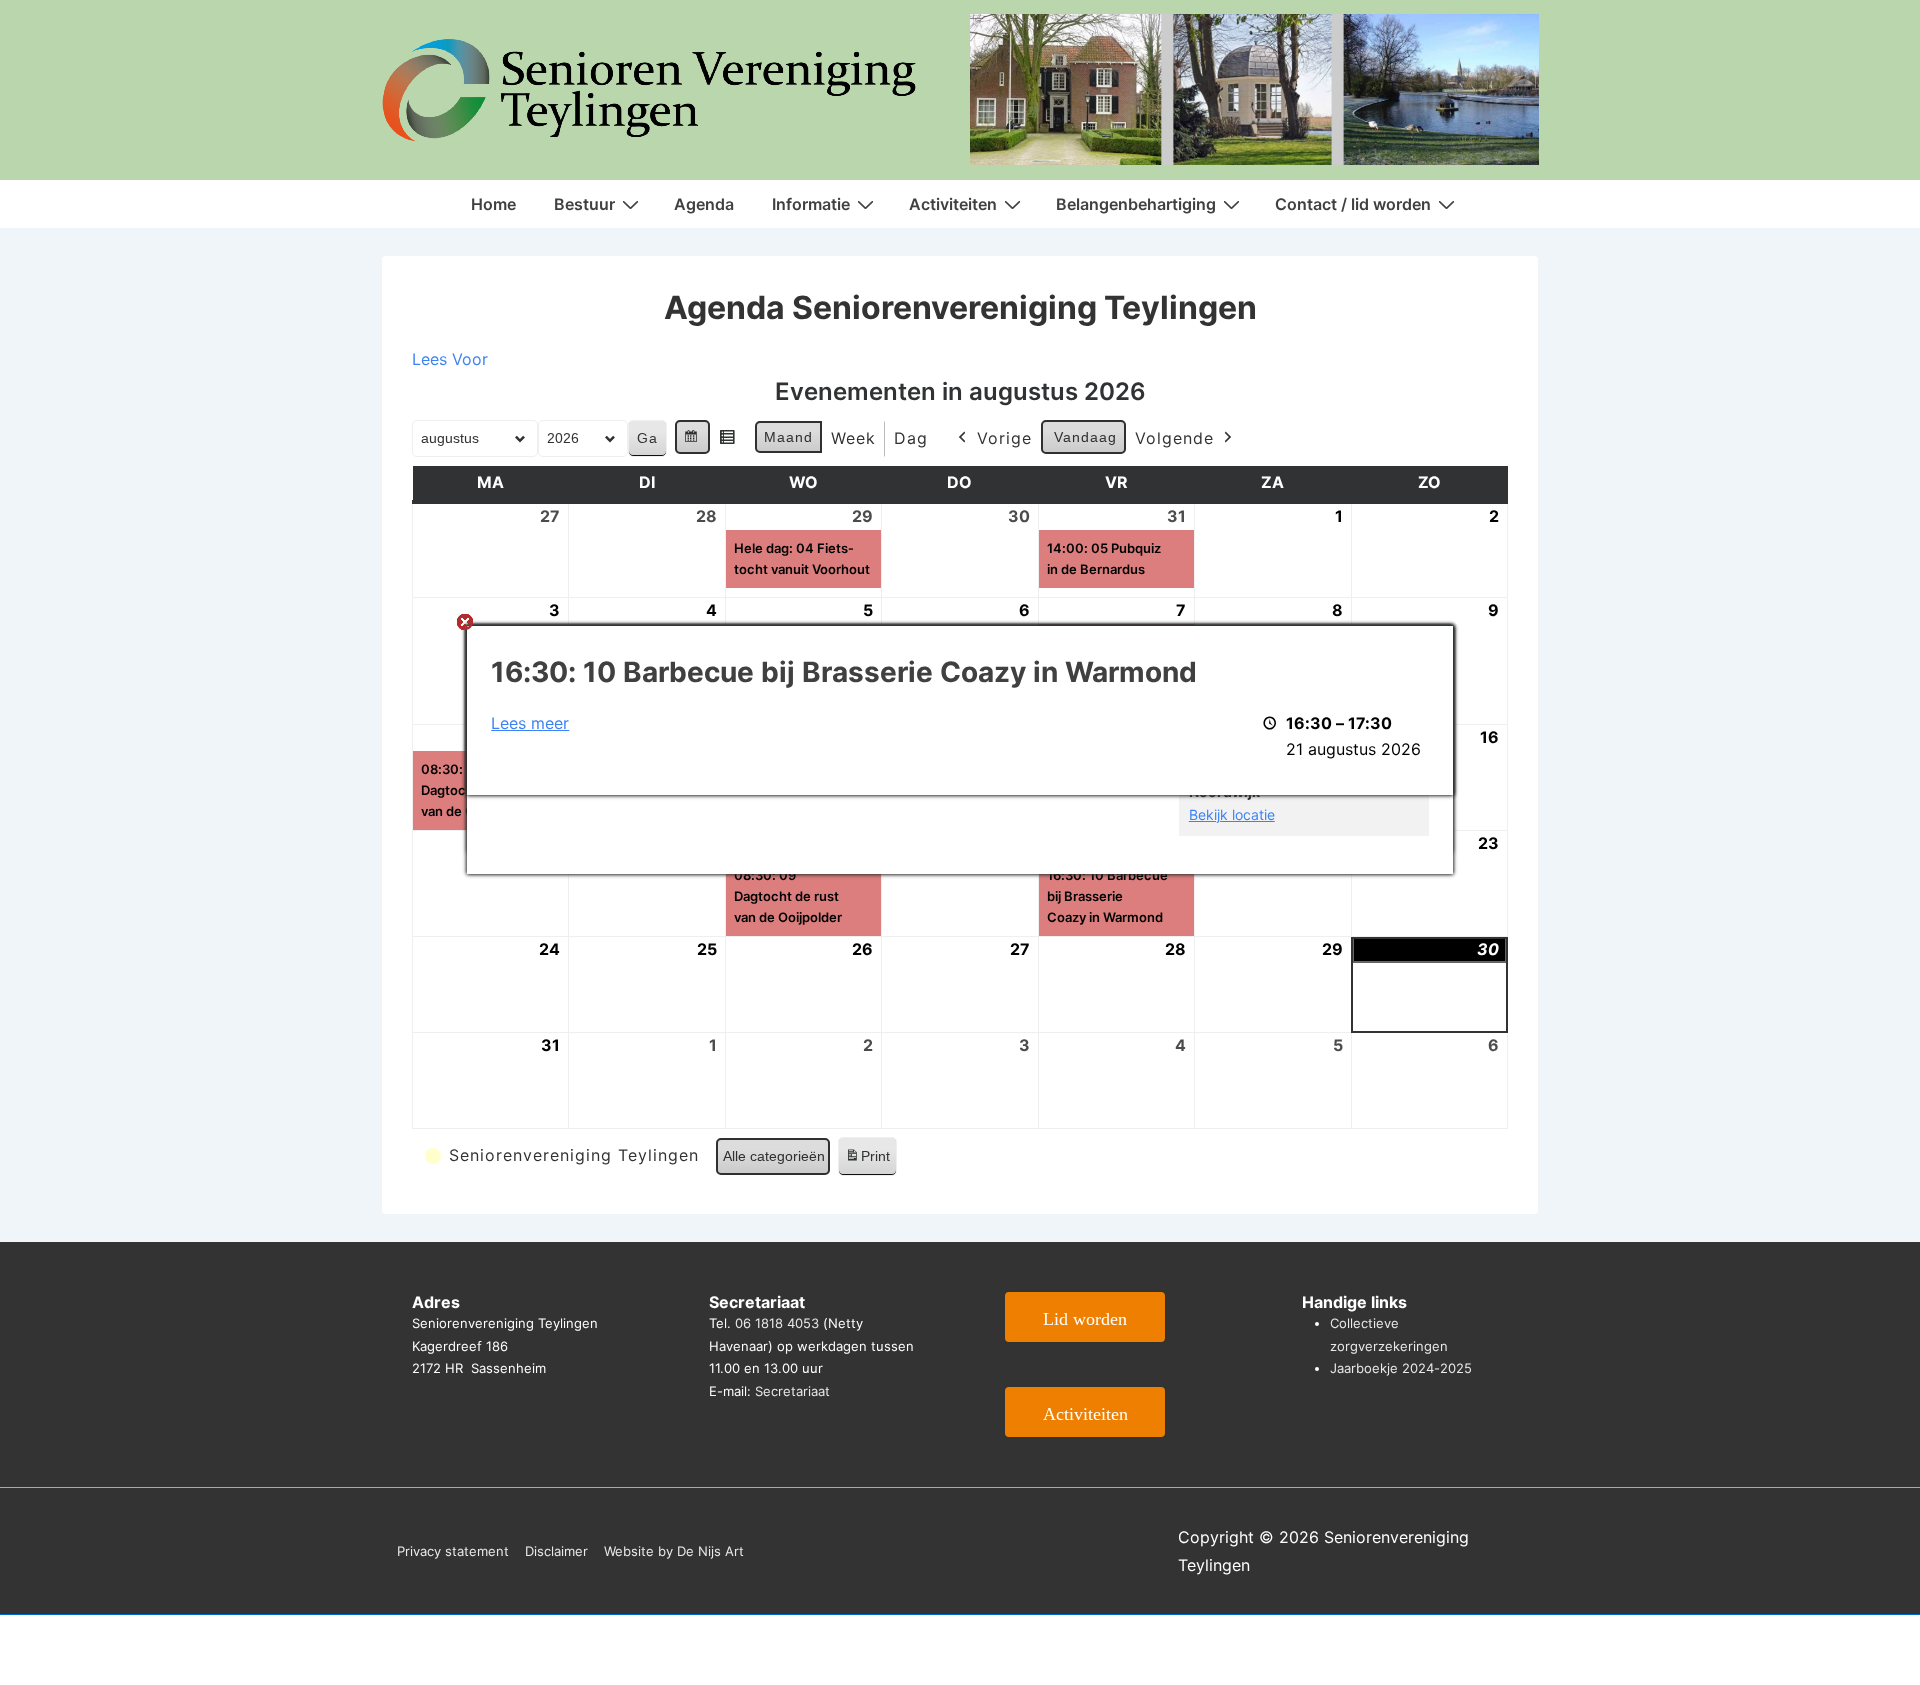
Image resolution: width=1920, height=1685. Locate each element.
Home (493, 204)
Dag (911, 438)
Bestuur (584, 204)
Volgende (1174, 438)
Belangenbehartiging (1136, 204)
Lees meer (530, 723)
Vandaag (1085, 437)
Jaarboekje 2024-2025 (1401, 1368)
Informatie (811, 204)
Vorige (1004, 438)
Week (853, 438)
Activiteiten (953, 204)
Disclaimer (556, 1551)
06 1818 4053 (777, 1323)
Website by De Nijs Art (674, 1551)
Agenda (704, 204)
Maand (788, 437)
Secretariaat (792, 1391)
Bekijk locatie (1232, 814)
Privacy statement (453, 1551)
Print (867, 1161)
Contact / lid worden (1353, 204)
